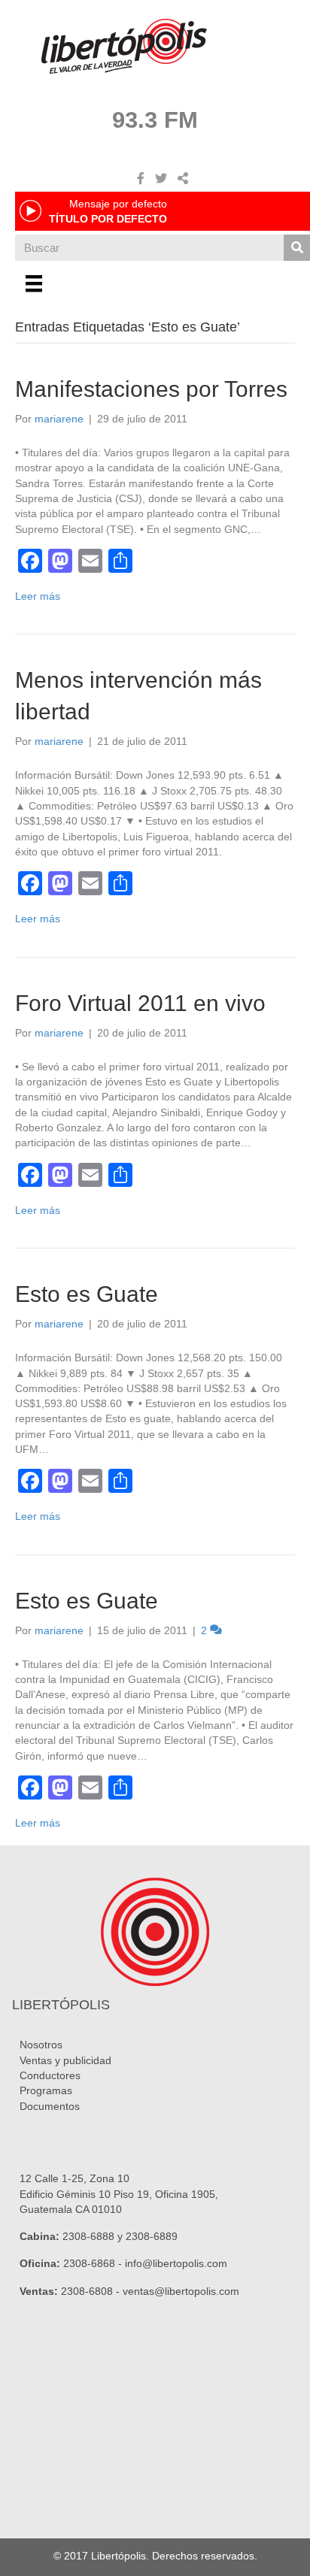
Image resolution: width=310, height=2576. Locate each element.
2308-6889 (152, 2236)
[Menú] (34, 283)
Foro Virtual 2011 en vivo (140, 1003)
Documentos (50, 2106)
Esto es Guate (87, 1294)
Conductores (50, 2075)
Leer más (38, 596)
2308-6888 (88, 2236)
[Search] (297, 248)
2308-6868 (89, 2263)
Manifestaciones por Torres (151, 389)
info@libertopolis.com (176, 2263)
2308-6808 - (92, 2291)
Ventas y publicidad (65, 2060)
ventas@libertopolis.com (181, 2291)
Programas (46, 2090)
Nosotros (41, 2045)
